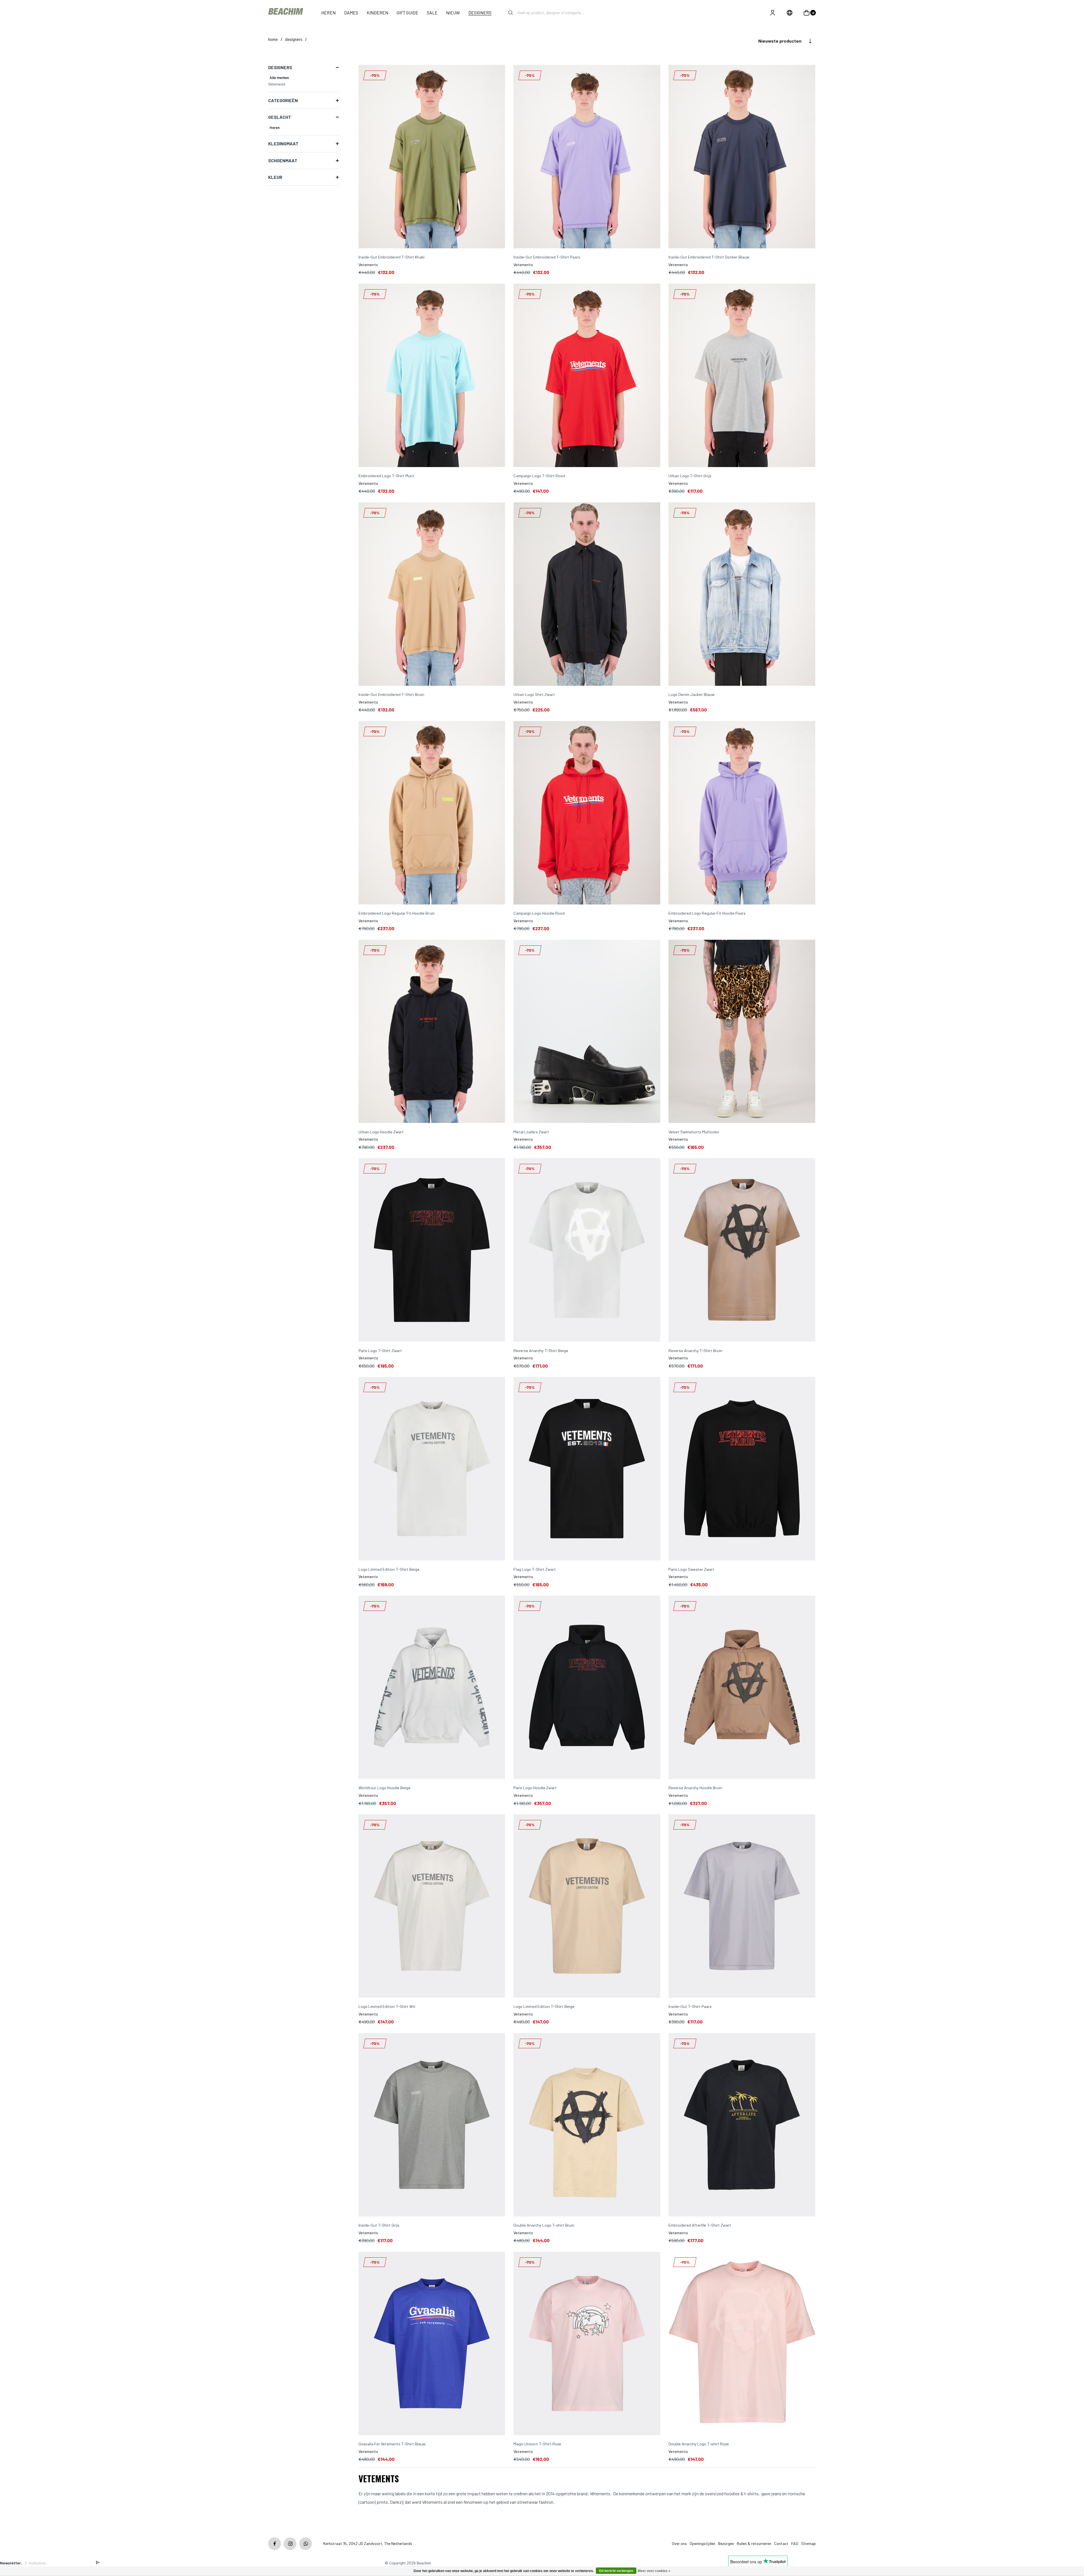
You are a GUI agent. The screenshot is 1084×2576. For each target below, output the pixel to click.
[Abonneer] (98, 2563)
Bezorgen (726, 2543)
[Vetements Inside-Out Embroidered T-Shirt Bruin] (432, 594)
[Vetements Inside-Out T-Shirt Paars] (742, 1906)
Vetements (277, 84)
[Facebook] (275, 2544)
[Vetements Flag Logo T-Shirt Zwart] (587, 1469)
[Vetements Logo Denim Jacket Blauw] (742, 594)
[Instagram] (290, 2544)
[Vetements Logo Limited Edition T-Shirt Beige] (432, 1469)
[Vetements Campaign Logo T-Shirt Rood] (587, 376)
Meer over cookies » (654, 2571)
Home (273, 39)
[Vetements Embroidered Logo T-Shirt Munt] (432, 376)
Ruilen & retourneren (754, 2543)
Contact (781, 2543)
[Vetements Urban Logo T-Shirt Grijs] (742, 376)
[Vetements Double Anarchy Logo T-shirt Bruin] (587, 2125)
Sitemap (808, 2543)
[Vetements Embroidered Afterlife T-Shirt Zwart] (742, 2125)
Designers (294, 39)
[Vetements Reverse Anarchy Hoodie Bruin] (742, 1688)
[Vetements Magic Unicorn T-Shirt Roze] (587, 2344)
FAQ (795, 2543)
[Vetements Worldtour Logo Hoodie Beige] (432, 1688)
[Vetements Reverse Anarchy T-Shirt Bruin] (742, 1250)
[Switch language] (790, 13)
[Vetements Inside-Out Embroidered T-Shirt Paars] (587, 157)
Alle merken (279, 78)
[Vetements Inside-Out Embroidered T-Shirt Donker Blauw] (742, 157)
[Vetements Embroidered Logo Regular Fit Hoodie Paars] (742, 813)
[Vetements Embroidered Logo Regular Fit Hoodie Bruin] (432, 813)
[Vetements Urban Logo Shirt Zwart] (587, 594)
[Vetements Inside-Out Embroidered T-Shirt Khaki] (432, 157)
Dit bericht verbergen (616, 2571)
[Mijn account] (773, 13)
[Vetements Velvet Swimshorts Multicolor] (742, 1032)
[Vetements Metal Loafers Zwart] (587, 1032)
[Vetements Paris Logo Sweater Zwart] (742, 1469)
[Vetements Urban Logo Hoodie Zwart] (432, 1032)
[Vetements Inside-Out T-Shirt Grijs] (432, 2125)
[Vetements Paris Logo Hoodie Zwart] (587, 1688)
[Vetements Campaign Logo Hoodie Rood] (587, 813)
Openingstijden (702, 2543)
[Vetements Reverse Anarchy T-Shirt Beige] (587, 1250)
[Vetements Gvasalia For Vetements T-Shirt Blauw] (432, 2344)
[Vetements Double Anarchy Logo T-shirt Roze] (742, 2344)
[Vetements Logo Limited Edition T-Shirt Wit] (432, 1906)
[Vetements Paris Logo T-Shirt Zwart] (432, 1250)
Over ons (679, 2543)
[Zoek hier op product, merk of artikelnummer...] (506, 13)
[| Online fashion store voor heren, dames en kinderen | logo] (286, 13)
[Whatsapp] (306, 2544)
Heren (275, 128)
